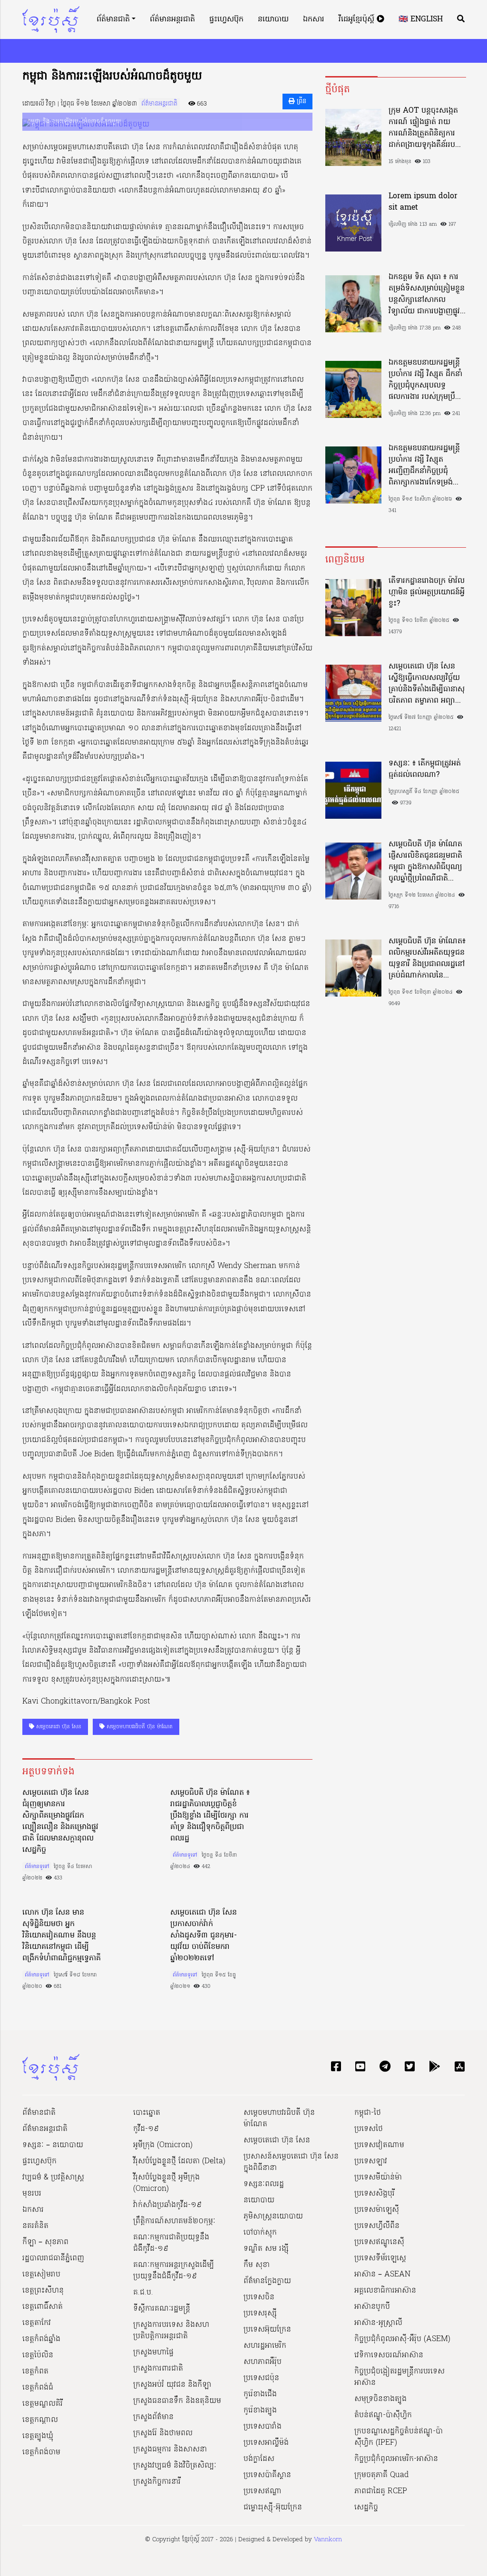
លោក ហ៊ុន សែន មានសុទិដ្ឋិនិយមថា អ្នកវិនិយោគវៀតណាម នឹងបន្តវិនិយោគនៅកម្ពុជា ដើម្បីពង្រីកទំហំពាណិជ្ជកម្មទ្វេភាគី (62, 1936)
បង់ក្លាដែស (259, 2459)
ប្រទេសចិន (259, 2297)
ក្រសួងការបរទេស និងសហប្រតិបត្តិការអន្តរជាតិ (171, 2331)
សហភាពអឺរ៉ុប (263, 2362)
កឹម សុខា (257, 2265)
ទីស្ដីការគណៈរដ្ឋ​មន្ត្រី (162, 2309)
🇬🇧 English (421, 19)
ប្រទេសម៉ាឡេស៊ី (377, 2210)
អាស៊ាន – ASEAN (382, 2275)
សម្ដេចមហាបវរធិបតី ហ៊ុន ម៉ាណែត (139, 1727)
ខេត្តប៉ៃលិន (38, 2355)
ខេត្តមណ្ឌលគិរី (43, 2404)
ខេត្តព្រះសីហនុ (43, 2291)
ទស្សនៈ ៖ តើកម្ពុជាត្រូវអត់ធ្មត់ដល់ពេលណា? (425, 769)
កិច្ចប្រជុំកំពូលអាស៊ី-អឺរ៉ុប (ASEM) (402, 2339)
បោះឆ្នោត (147, 2113)
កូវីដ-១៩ (146, 2129)
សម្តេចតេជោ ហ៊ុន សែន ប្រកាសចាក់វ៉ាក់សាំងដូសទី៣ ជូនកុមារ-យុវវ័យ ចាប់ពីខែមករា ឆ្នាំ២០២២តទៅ (204, 1936)
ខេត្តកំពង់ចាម (41, 2452)
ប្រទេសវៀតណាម (379, 2145)
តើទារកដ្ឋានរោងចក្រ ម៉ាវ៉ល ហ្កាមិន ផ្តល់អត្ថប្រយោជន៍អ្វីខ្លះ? (427, 592)
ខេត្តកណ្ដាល (40, 2420)
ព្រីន (301, 102)
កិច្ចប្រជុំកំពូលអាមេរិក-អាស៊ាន (396, 2459)
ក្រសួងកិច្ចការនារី (157, 2482)
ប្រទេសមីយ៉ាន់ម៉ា (378, 2178)
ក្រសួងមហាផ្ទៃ (153, 2353)
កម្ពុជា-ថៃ (368, 2113)
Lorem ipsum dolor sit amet (423, 202)
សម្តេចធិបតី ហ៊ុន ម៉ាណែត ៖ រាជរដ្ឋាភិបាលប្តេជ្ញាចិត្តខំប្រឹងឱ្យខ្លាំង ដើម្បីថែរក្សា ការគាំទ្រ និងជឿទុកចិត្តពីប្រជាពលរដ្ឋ (210, 1816)
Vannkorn (328, 2540)
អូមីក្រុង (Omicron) (163, 2145)
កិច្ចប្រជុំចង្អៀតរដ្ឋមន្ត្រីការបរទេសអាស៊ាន (399, 2377)
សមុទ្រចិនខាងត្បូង (380, 2399)
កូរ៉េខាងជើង (260, 2394)
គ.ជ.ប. (143, 2293)
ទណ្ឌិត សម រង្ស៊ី (266, 2249)
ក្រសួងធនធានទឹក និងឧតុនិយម (177, 2401)
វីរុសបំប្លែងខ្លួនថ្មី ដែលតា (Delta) (179, 2161)
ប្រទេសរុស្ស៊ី (260, 2314)
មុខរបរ (32, 2194)
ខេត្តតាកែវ (37, 2323)
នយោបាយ (273, 19)
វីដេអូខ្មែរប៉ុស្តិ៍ (358, 19)
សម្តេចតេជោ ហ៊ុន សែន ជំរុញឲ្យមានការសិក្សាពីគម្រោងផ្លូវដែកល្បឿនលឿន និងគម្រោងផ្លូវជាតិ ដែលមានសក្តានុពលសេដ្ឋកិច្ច (60, 1821)
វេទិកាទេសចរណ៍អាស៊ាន (389, 2355)
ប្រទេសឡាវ (371, 2161)
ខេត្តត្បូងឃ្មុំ (38, 2436)
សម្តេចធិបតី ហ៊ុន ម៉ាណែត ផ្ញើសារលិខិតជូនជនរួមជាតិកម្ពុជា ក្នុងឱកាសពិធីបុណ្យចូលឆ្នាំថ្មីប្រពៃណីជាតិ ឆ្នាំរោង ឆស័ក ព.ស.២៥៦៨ (425, 862)
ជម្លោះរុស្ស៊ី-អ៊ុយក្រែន (273, 2508)
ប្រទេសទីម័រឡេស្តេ (380, 2258)
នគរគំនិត (35, 2226)
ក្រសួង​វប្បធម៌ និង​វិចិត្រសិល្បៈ (175, 2466)
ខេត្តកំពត (35, 2372)
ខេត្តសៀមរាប (41, 2275)
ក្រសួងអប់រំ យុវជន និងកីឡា (172, 2385)
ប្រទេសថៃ (369, 2129)
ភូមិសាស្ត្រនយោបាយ (273, 2217)
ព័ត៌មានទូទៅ (37, 1867)
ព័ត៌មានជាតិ (113, 19)
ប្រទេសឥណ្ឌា (263, 2491)
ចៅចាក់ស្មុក (260, 2233)
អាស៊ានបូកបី (372, 2307)
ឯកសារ (314, 19)
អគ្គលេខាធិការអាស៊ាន (385, 2291)
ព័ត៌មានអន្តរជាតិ (172, 19)
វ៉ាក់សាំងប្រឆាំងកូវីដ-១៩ (167, 2205)
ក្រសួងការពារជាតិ (158, 2369)
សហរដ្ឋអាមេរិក (265, 2346)
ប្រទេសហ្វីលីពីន (377, 2226)
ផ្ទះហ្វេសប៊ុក (226, 19)
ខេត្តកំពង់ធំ (38, 2388)
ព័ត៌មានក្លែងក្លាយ (267, 2281)
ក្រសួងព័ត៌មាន (153, 2417)
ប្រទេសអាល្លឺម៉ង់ (266, 2443)
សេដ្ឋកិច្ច (366, 2508)
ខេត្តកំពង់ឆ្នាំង (41, 2339)
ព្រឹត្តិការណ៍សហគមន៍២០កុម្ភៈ (174, 2221)
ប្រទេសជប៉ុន (261, 2378)
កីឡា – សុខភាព (45, 2242)
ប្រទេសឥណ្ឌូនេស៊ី (379, 2242)
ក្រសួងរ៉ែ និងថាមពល (163, 2433)
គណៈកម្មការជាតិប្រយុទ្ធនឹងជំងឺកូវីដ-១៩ (171, 2243)
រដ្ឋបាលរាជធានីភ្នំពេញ (53, 2258)
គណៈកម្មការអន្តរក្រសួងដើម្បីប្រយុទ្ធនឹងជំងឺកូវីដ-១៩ (174, 2271)
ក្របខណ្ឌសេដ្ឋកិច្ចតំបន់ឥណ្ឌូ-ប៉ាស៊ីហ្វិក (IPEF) (399, 2437)
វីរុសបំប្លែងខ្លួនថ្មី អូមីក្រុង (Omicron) (166, 2183)
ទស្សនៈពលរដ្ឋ (264, 2184)
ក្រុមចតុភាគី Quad (381, 2475)
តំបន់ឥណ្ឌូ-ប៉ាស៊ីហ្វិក (383, 2415)
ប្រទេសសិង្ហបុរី (375, 2194)
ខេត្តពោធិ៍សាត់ (43, 2307)
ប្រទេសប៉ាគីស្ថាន (267, 2475)
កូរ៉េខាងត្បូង (260, 2411)
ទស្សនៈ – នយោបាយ (53, 2145)
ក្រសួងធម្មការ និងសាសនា (170, 2450)
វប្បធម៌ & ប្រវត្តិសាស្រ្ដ (53, 2178)
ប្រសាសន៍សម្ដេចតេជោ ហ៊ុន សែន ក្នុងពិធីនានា (291, 2162)
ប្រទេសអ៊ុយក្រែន (267, 2330)
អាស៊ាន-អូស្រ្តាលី (378, 2323)
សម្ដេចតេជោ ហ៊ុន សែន (58, 1727)
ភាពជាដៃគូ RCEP (381, 2491)
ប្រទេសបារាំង (263, 2427)
